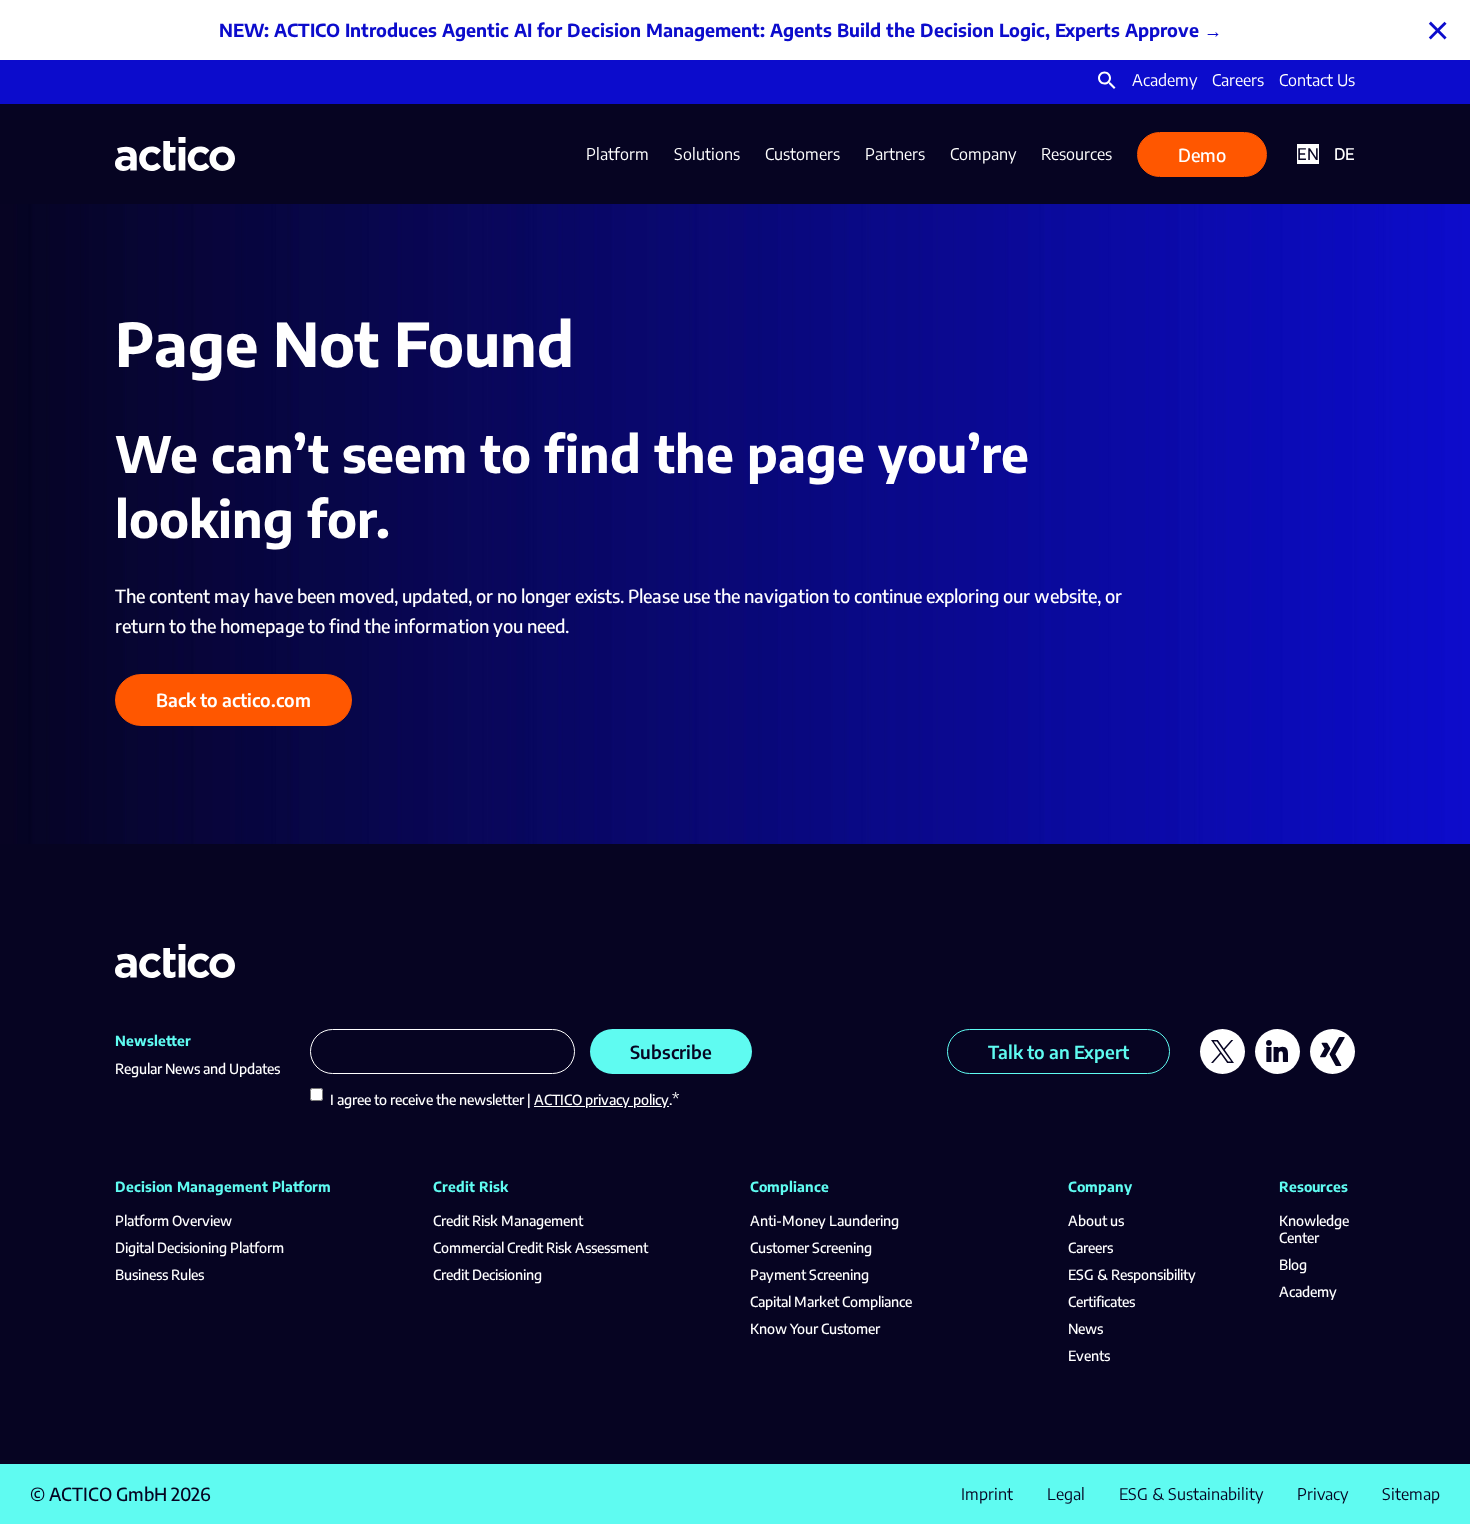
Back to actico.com (233, 699)
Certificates (1101, 1301)
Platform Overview (173, 1220)
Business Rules (159, 1274)
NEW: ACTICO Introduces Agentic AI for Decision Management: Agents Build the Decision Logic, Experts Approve (709, 29)
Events (1089, 1355)
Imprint (987, 1494)
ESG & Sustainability (1191, 1494)
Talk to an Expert (1058, 1051)
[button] (1107, 84)
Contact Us (1317, 80)
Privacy (1322, 1494)
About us (1096, 1220)
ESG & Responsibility (1132, 1274)
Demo (1202, 154)
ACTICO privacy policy (601, 1099)
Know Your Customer (815, 1328)
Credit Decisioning (487, 1274)
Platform (617, 154)
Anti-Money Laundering (824, 1220)
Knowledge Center (1314, 1229)
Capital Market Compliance (831, 1301)
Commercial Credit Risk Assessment (540, 1247)
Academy (1164, 80)
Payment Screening (809, 1274)
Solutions (707, 154)
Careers (1238, 80)
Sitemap (1411, 1494)
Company (983, 154)
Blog (1293, 1264)
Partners (895, 154)
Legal (1066, 1494)
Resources (1076, 154)
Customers (802, 154)
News (1085, 1328)
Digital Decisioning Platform (199, 1247)
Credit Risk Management (508, 1220)
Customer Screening (811, 1247)
